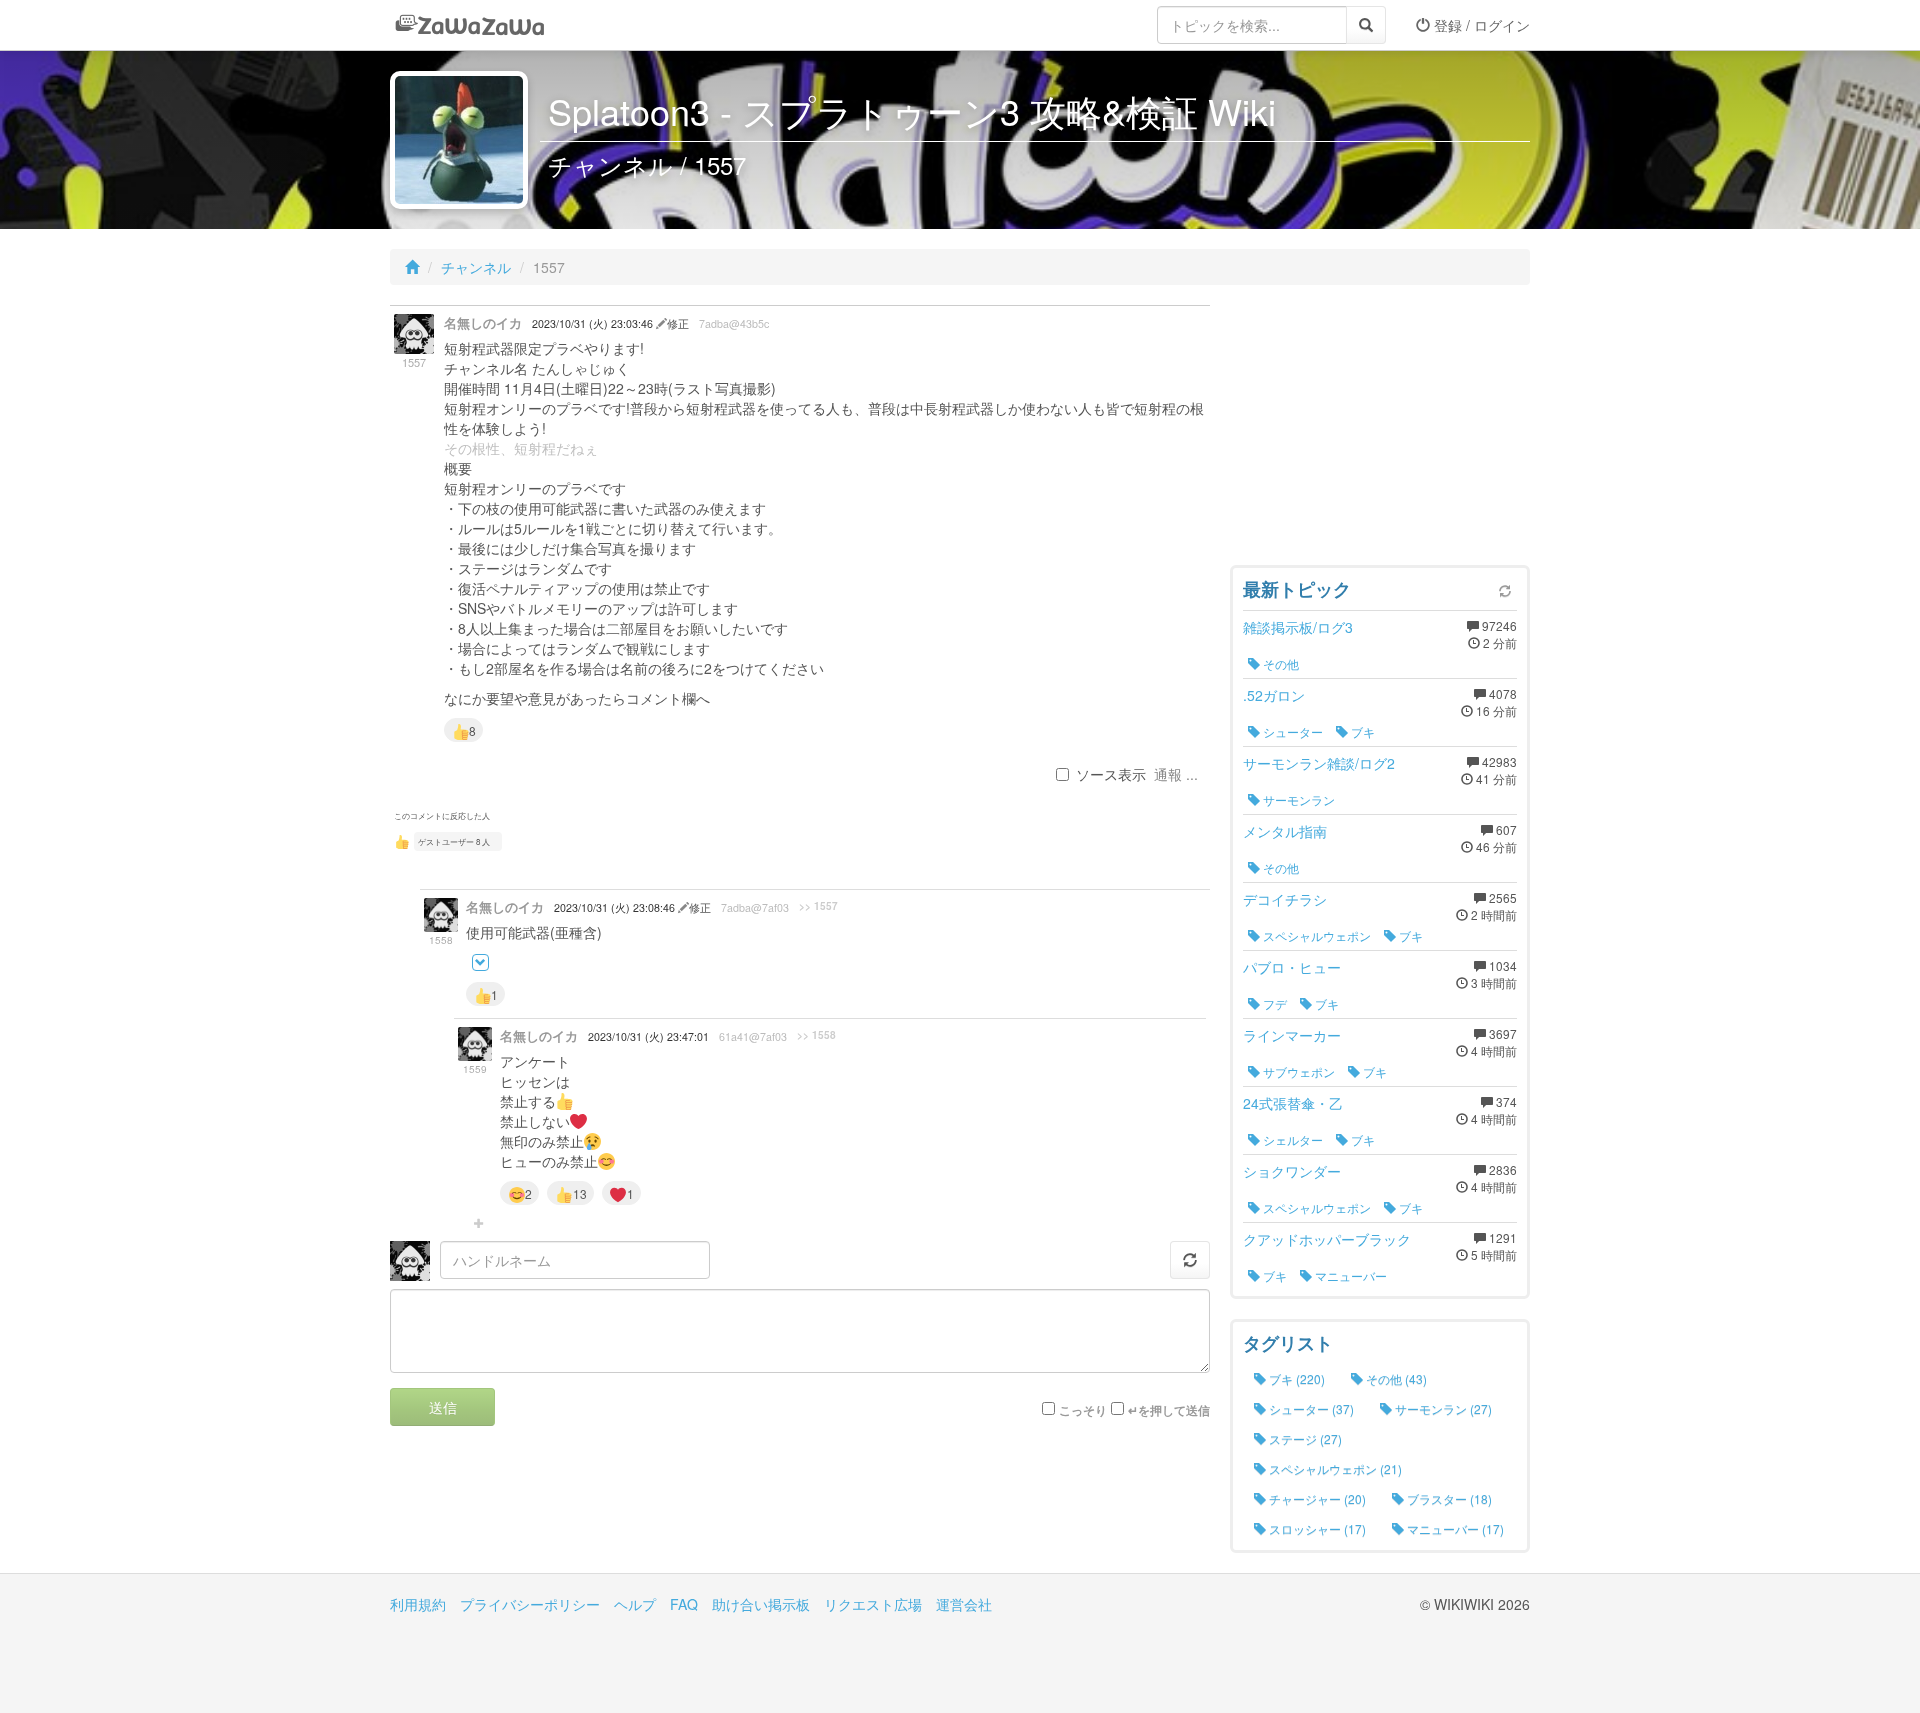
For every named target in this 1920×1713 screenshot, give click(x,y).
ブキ (1361, 731)
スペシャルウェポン (1315, 935)
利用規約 (418, 1604)
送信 (443, 1407)
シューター (1291, 731)
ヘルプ (635, 1604)
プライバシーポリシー (530, 1604)
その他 (1279, 663)
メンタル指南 (1285, 831)
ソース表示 (1111, 774)
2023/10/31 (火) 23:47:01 (648, 1036)
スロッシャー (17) (1316, 1528)
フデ (1273, 1003)
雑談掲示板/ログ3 (1298, 627)
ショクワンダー (1292, 1171)
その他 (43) (1395, 1378)
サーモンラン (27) (1442, 1408)
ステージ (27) (1304, 1438)
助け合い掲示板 (761, 1604)
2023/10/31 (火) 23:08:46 (616, 907)
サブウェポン (1297, 1071)
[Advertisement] (1380, 430)
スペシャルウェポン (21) (1334, 1468)
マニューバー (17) (1454, 1528)
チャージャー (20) (1316, 1498)
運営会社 (964, 1604)
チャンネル (476, 267)
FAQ (684, 1604)
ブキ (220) (1295, 1378)
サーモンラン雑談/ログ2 (1319, 763)
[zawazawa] (470, 25)
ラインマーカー (1292, 1035)
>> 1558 (816, 1035)
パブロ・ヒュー (1292, 967)
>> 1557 (818, 906)
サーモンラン (1297, 799)
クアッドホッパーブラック (1327, 1239)
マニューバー (1349, 1275)
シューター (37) (1310, 1408)
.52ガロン (1274, 695)
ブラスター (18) (1448, 1498)
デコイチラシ (1285, 899)
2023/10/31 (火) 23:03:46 (594, 323)
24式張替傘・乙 (1293, 1103)
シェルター (1291, 1139)
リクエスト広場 (873, 1604)
